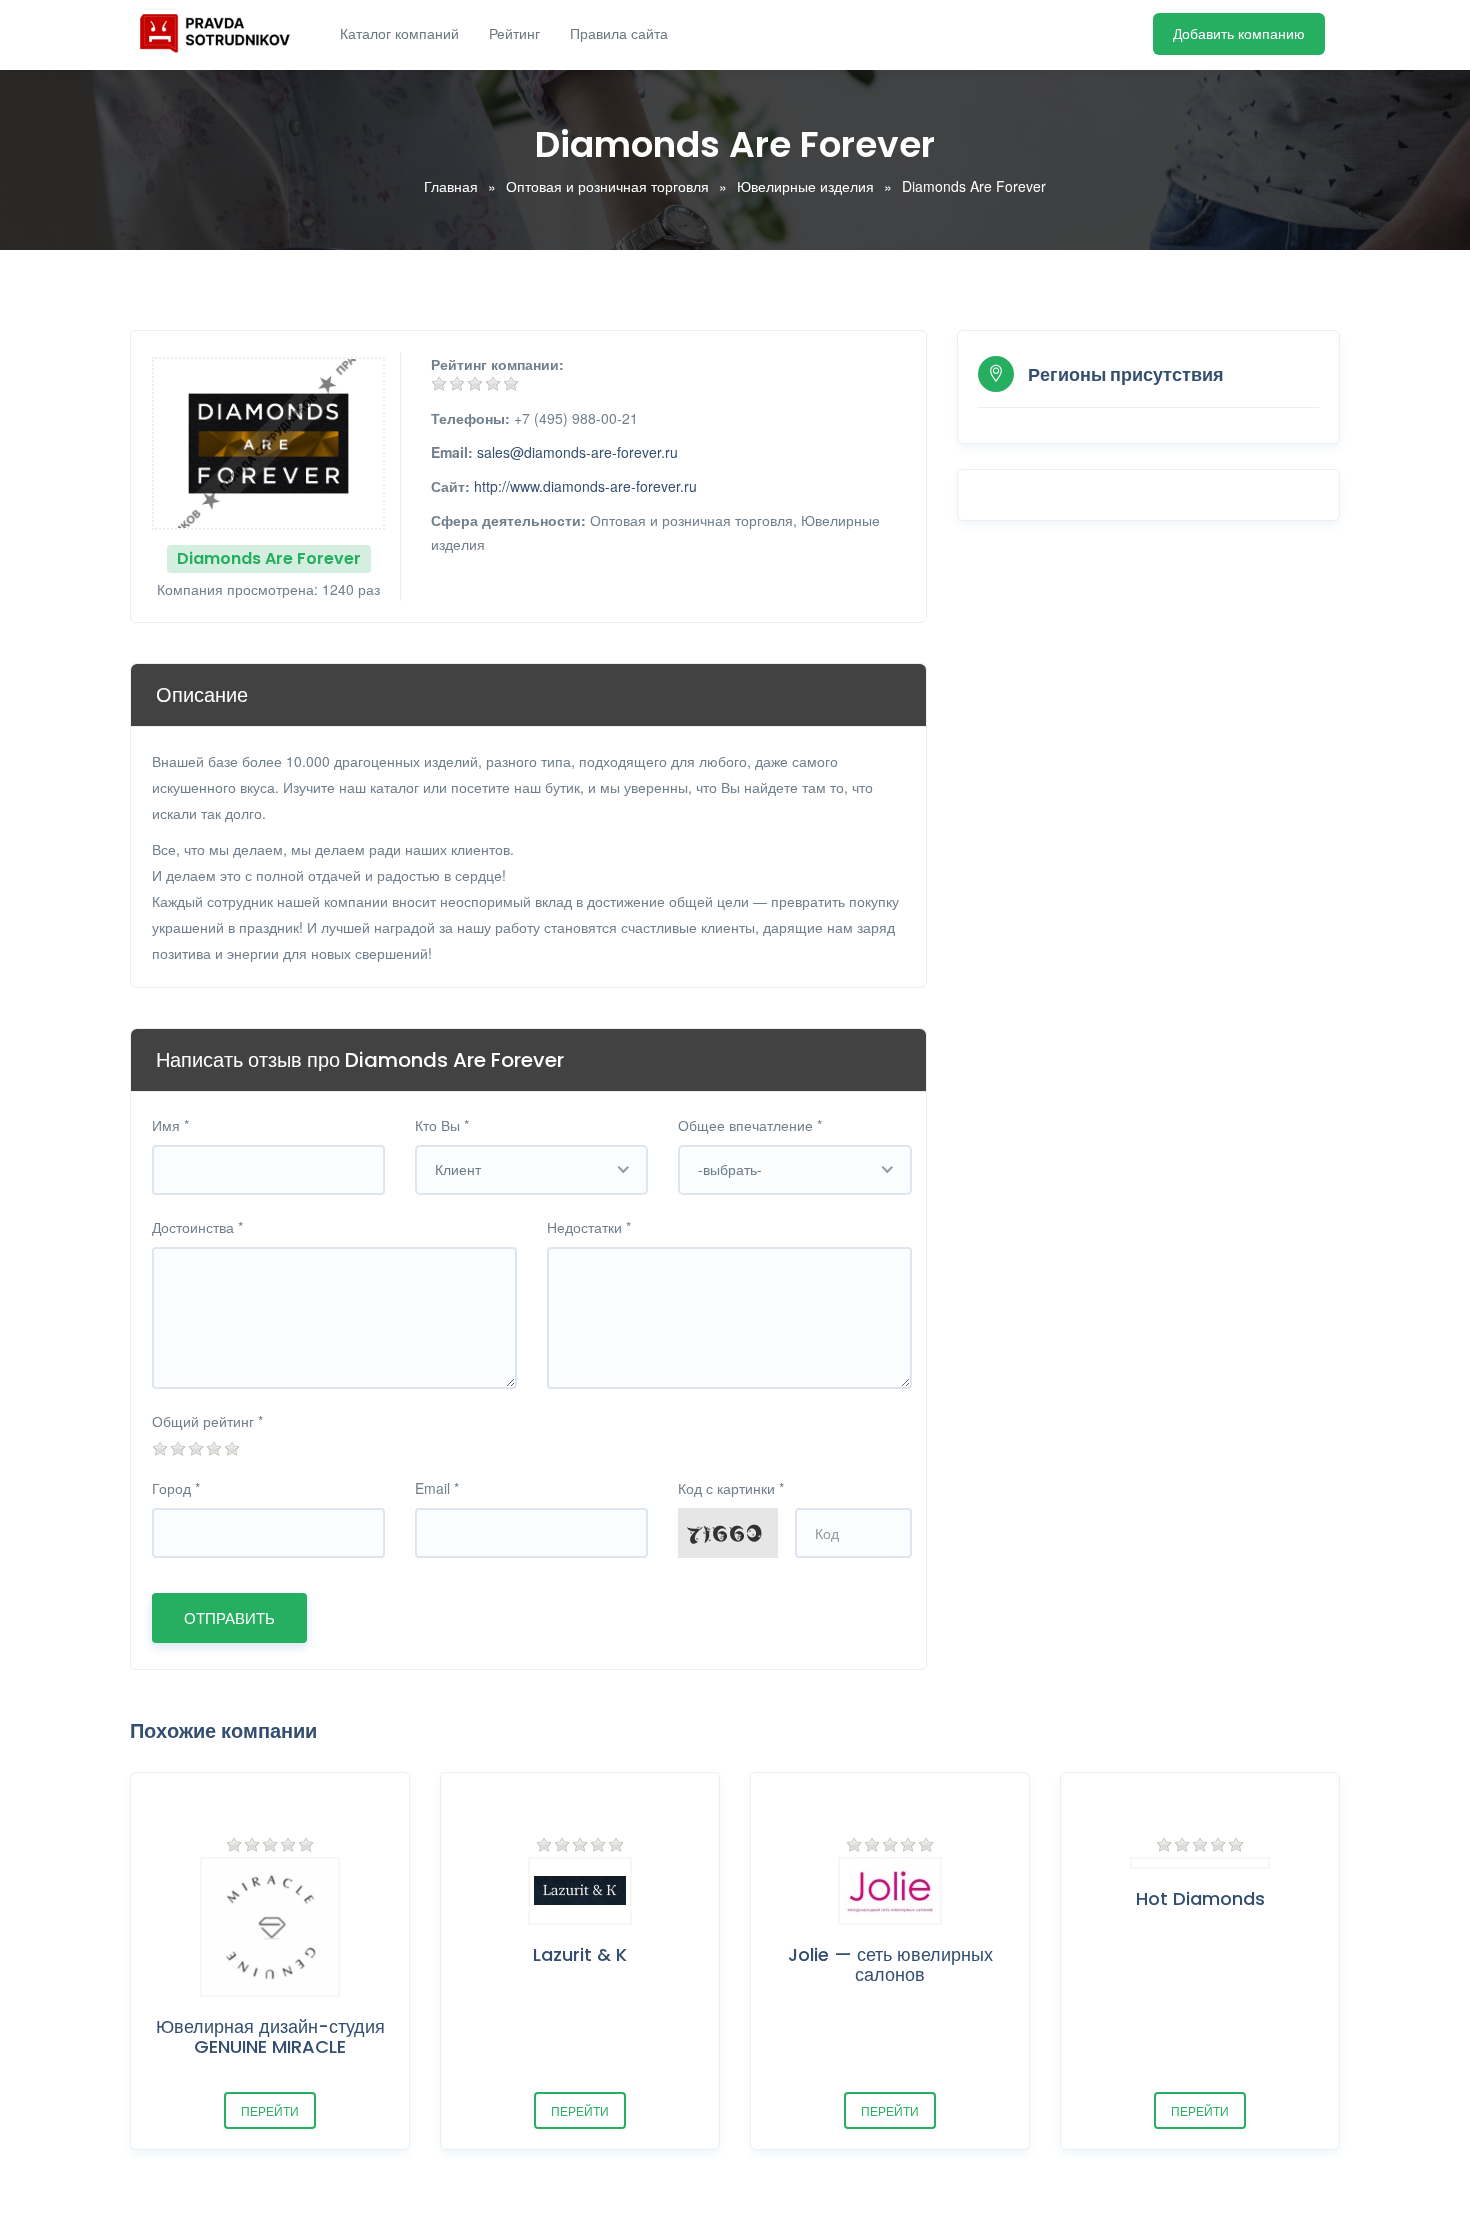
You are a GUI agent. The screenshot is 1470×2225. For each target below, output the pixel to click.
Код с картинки (731, 1488)
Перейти (270, 2110)
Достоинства (197, 1227)
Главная (451, 186)
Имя (170, 1125)
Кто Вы (442, 1125)
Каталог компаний (399, 34)
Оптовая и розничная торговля (607, 186)
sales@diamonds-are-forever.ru (577, 452)
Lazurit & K (580, 1954)
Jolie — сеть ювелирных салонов (890, 1964)
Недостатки (589, 1227)
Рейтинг (514, 34)
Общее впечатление (750, 1125)
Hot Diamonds (1200, 1898)
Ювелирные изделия (805, 186)
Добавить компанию (1239, 34)
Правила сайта (619, 34)
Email (437, 1488)
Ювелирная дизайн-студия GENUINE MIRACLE (270, 2036)
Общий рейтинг (207, 1421)
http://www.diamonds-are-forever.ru (585, 486)
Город (176, 1488)
